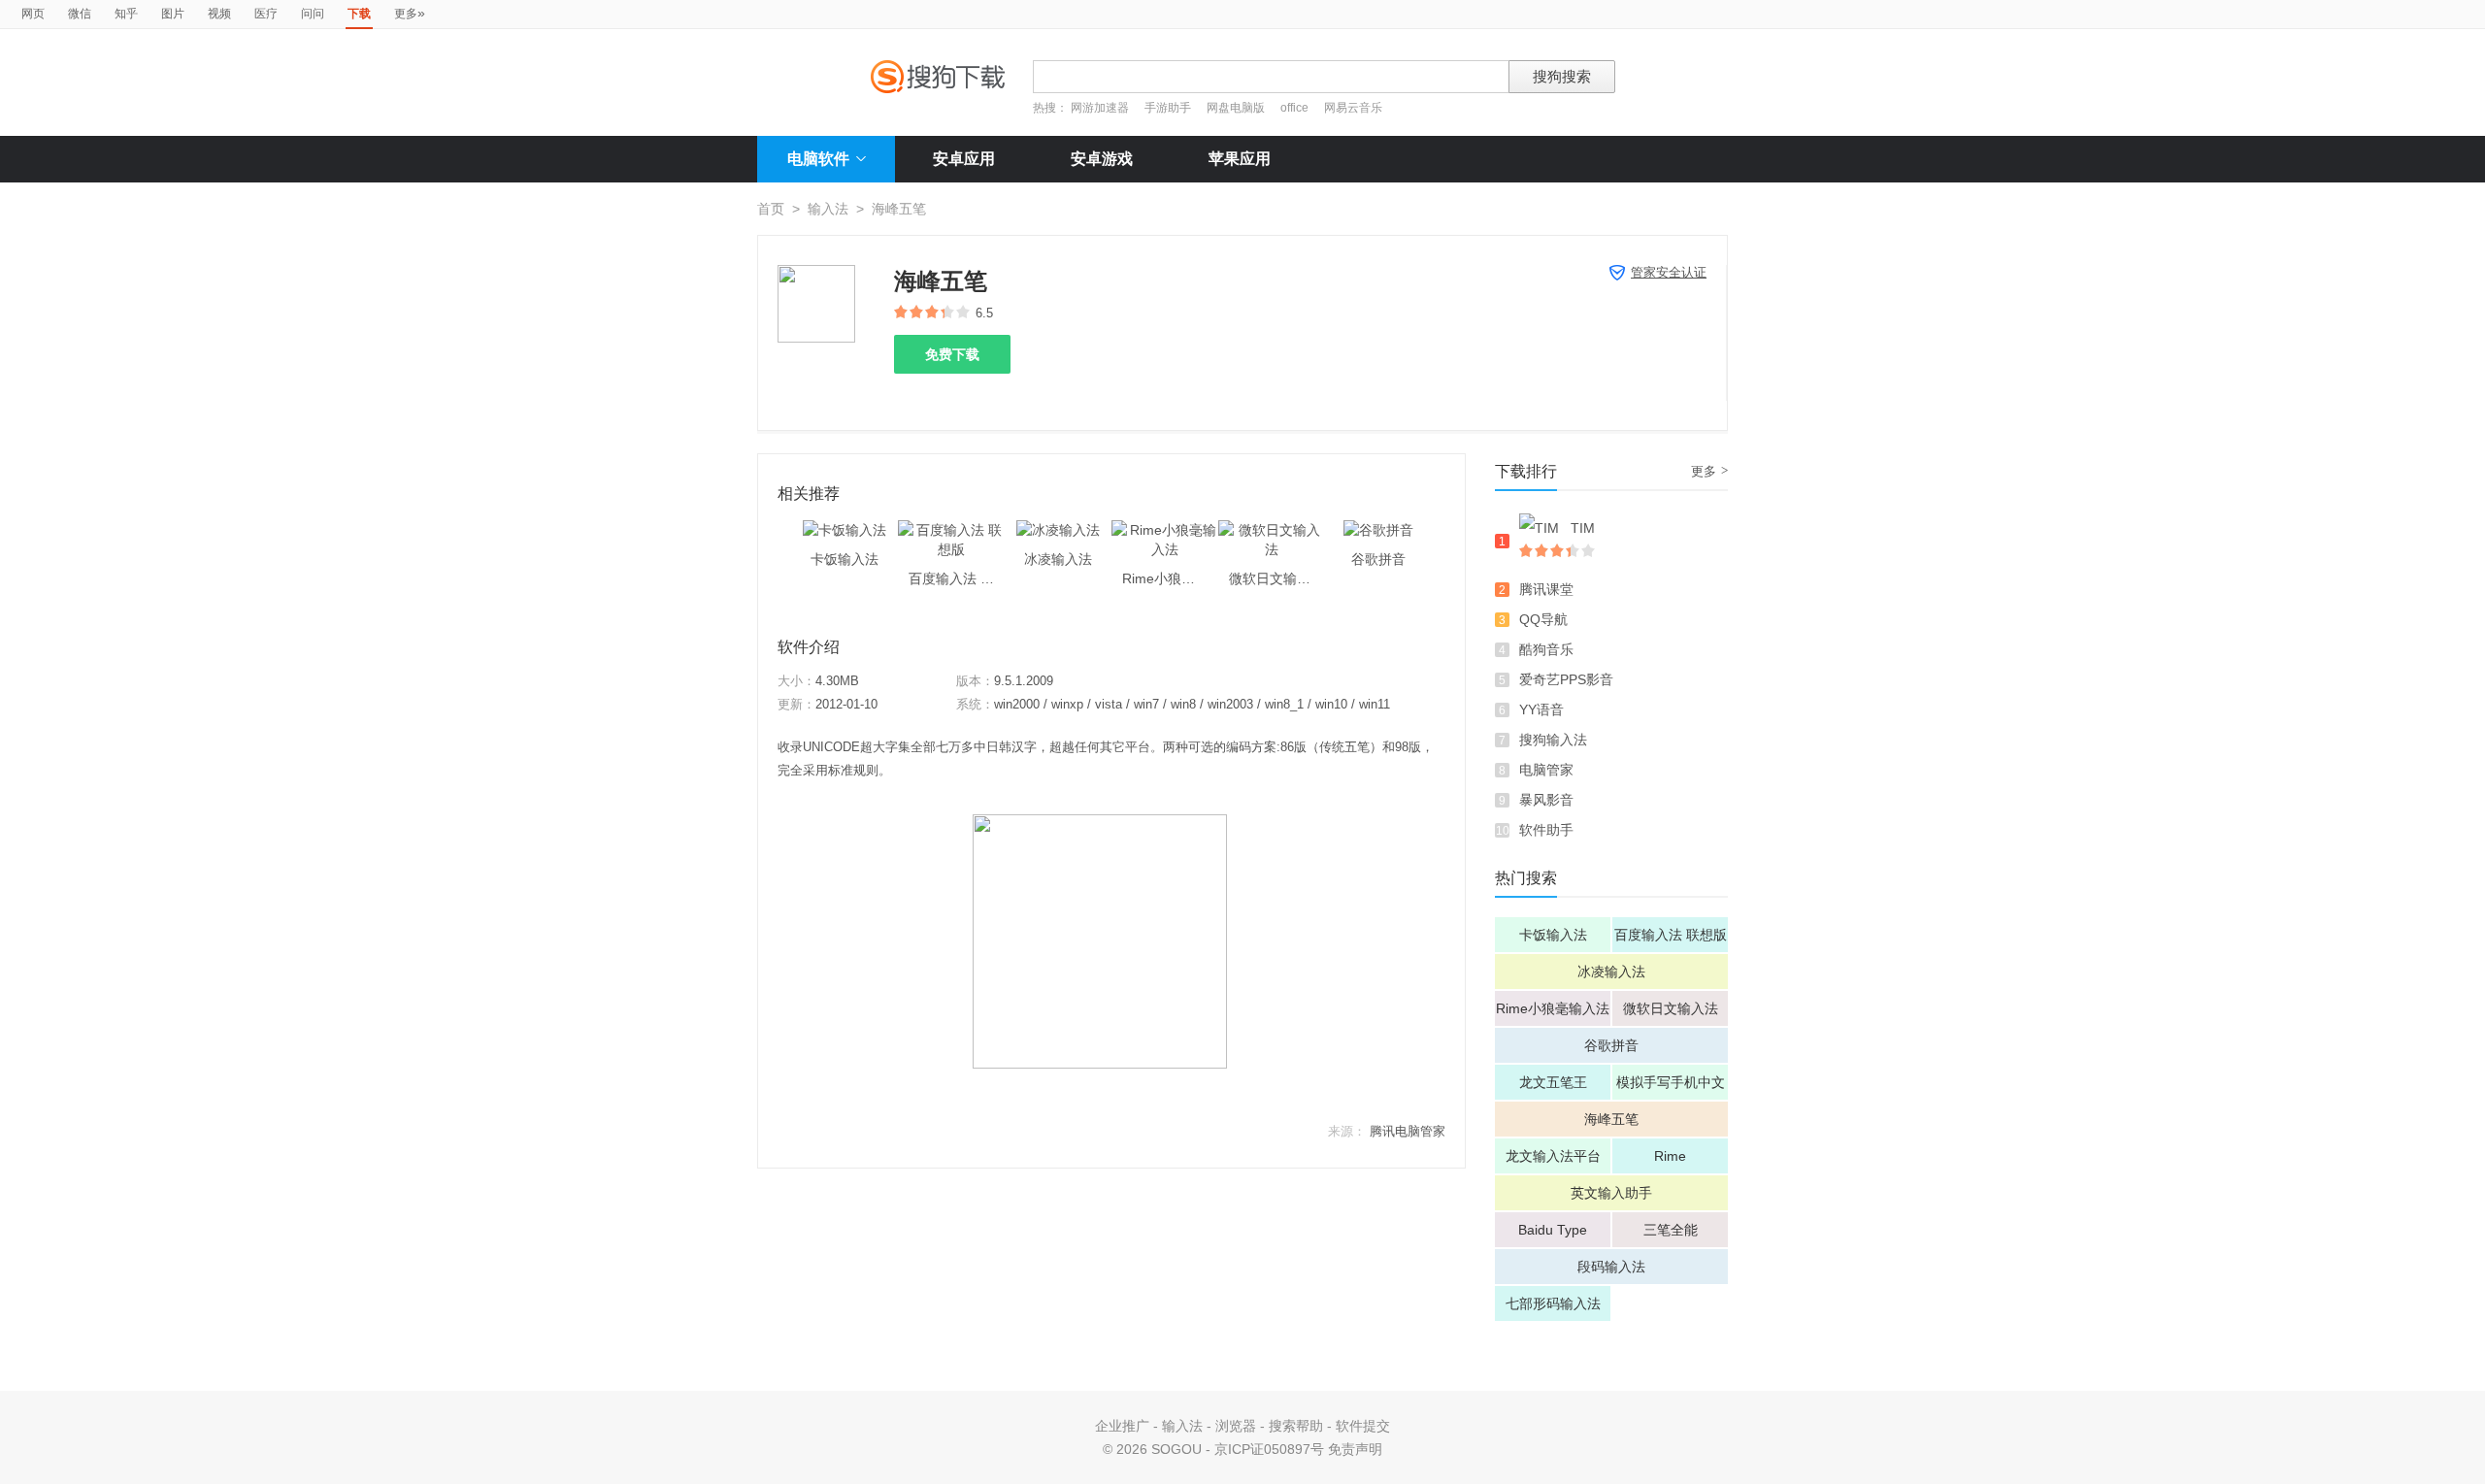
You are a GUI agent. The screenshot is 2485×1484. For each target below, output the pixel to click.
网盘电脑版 (1236, 108)
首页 (771, 209)
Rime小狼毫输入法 (1553, 1008)
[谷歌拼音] (1378, 530)
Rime (1670, 1156)
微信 (80, 14)
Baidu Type (1553, 1230)
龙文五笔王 (1553, 1082)
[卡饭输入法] (845, 530)
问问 (313, 14)
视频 (219, 14)
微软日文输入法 (1671, 1008)
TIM (1583, 528)
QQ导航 (1543, 619)
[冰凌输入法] (1058, 530)
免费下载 (952, 354)
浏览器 (1236, 1426)
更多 (410, 13)
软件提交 (1363, 1426)
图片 (173, 14)
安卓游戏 (1102, 159)
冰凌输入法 (1611, 972)
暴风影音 (1546, 800)
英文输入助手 (1611, 1193)
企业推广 (1122, 1426)
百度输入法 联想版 (1671, 935)
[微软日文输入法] (1272, 530)
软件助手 (1546, 830)
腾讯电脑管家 (1408, 1131)
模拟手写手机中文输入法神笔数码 (1671, 1087)
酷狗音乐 (1546, 649)
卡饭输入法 (1553, 935)
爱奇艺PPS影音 (1566, 679)
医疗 (266, 14)
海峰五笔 (1611, 1119)
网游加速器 (1100, 108)
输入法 (828, 209)
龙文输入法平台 (1553, 1156)
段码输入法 (1611, 1267)
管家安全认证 (1669, 272)
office (1296, 108)
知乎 (126, 14)
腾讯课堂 (1546, 589)
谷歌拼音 (1611, 1045)
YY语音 (1541, 709)
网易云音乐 (1353, 108)
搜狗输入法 (1553, 740)
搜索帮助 (1296, 1426)
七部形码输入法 (1553, 1303)
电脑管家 (1546, 770)
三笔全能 (1671, 1230)
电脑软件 (818, 159)
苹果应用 (1240, 159)
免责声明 (1355, 1449)
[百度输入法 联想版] (951, 530)
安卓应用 (964, 159)
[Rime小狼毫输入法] (1165, 530)
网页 (33, 14)
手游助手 (1169, 108)
